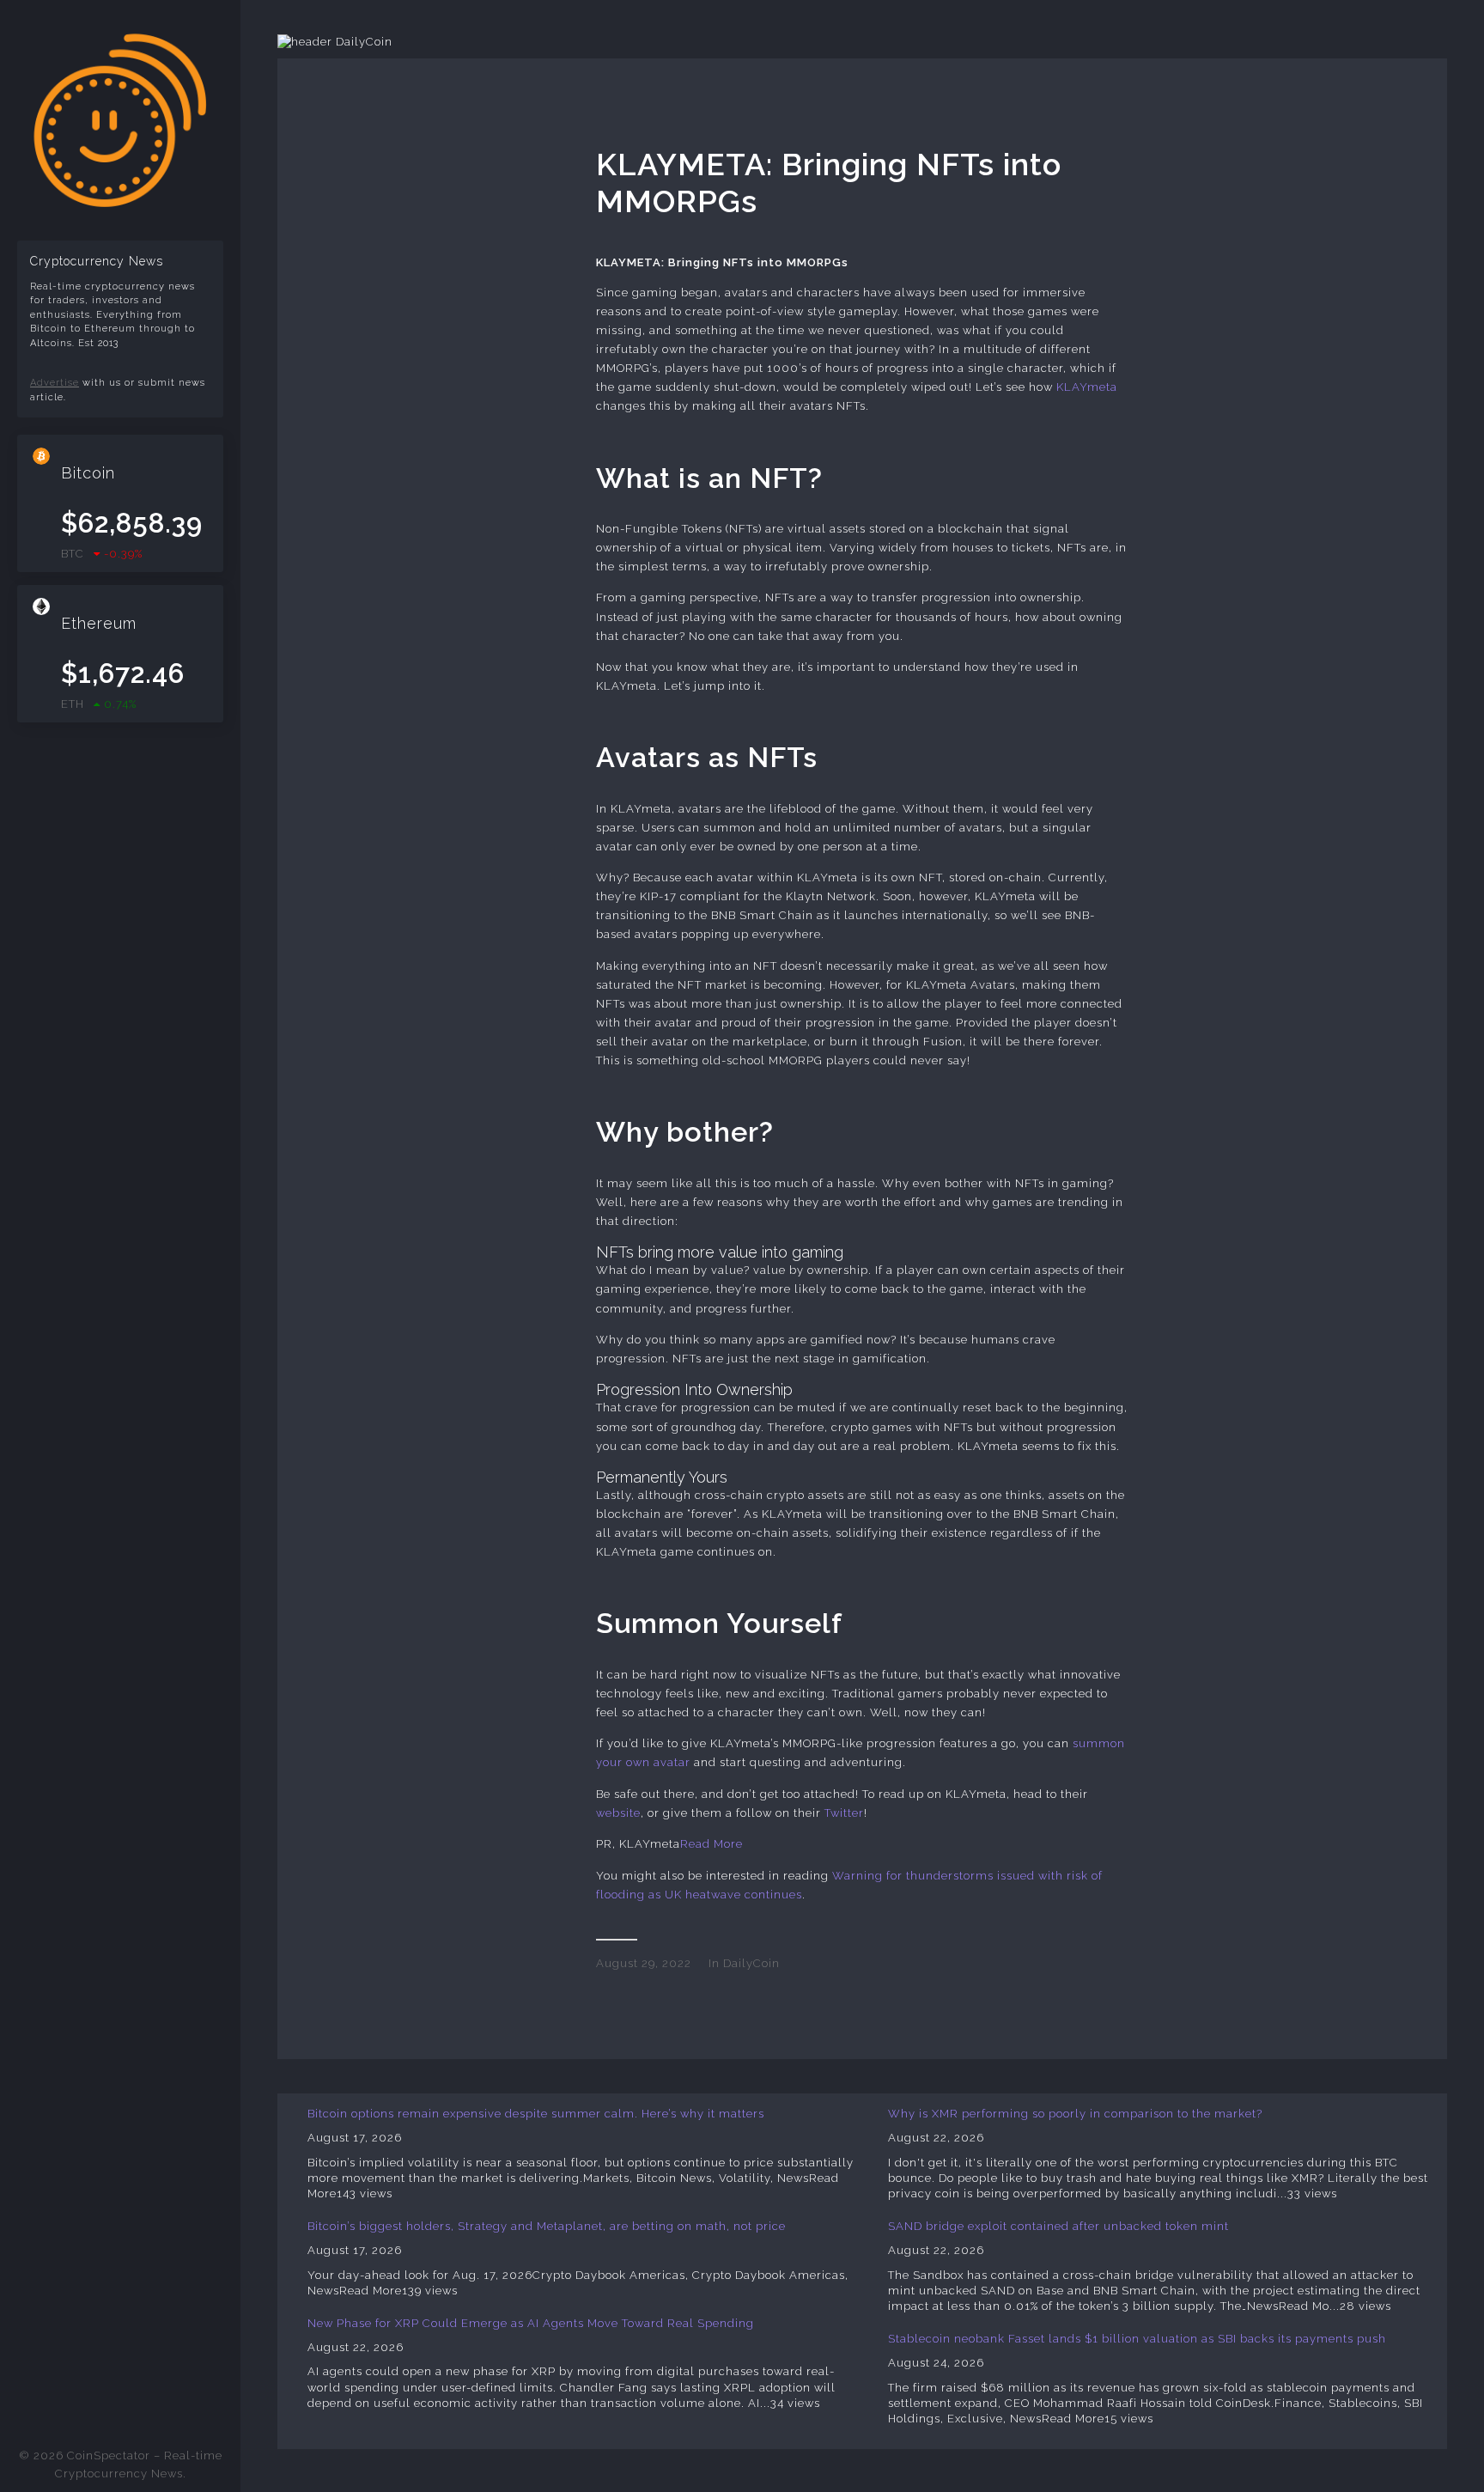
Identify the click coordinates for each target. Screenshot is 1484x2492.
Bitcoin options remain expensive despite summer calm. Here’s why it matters (536, 2114)
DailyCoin (751, 1963)
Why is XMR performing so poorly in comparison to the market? (1075, 2114)
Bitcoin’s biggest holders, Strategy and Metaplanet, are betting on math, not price (547, 2226)
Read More (712, 1844)
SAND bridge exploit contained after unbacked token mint (1058, 2226)
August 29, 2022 (644, 1963)
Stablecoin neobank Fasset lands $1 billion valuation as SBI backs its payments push (1137, 2339)
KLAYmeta (1087, 387)
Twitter (844, 1813)
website (618, 1813)
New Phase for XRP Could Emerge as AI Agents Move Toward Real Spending (531, 2323)
